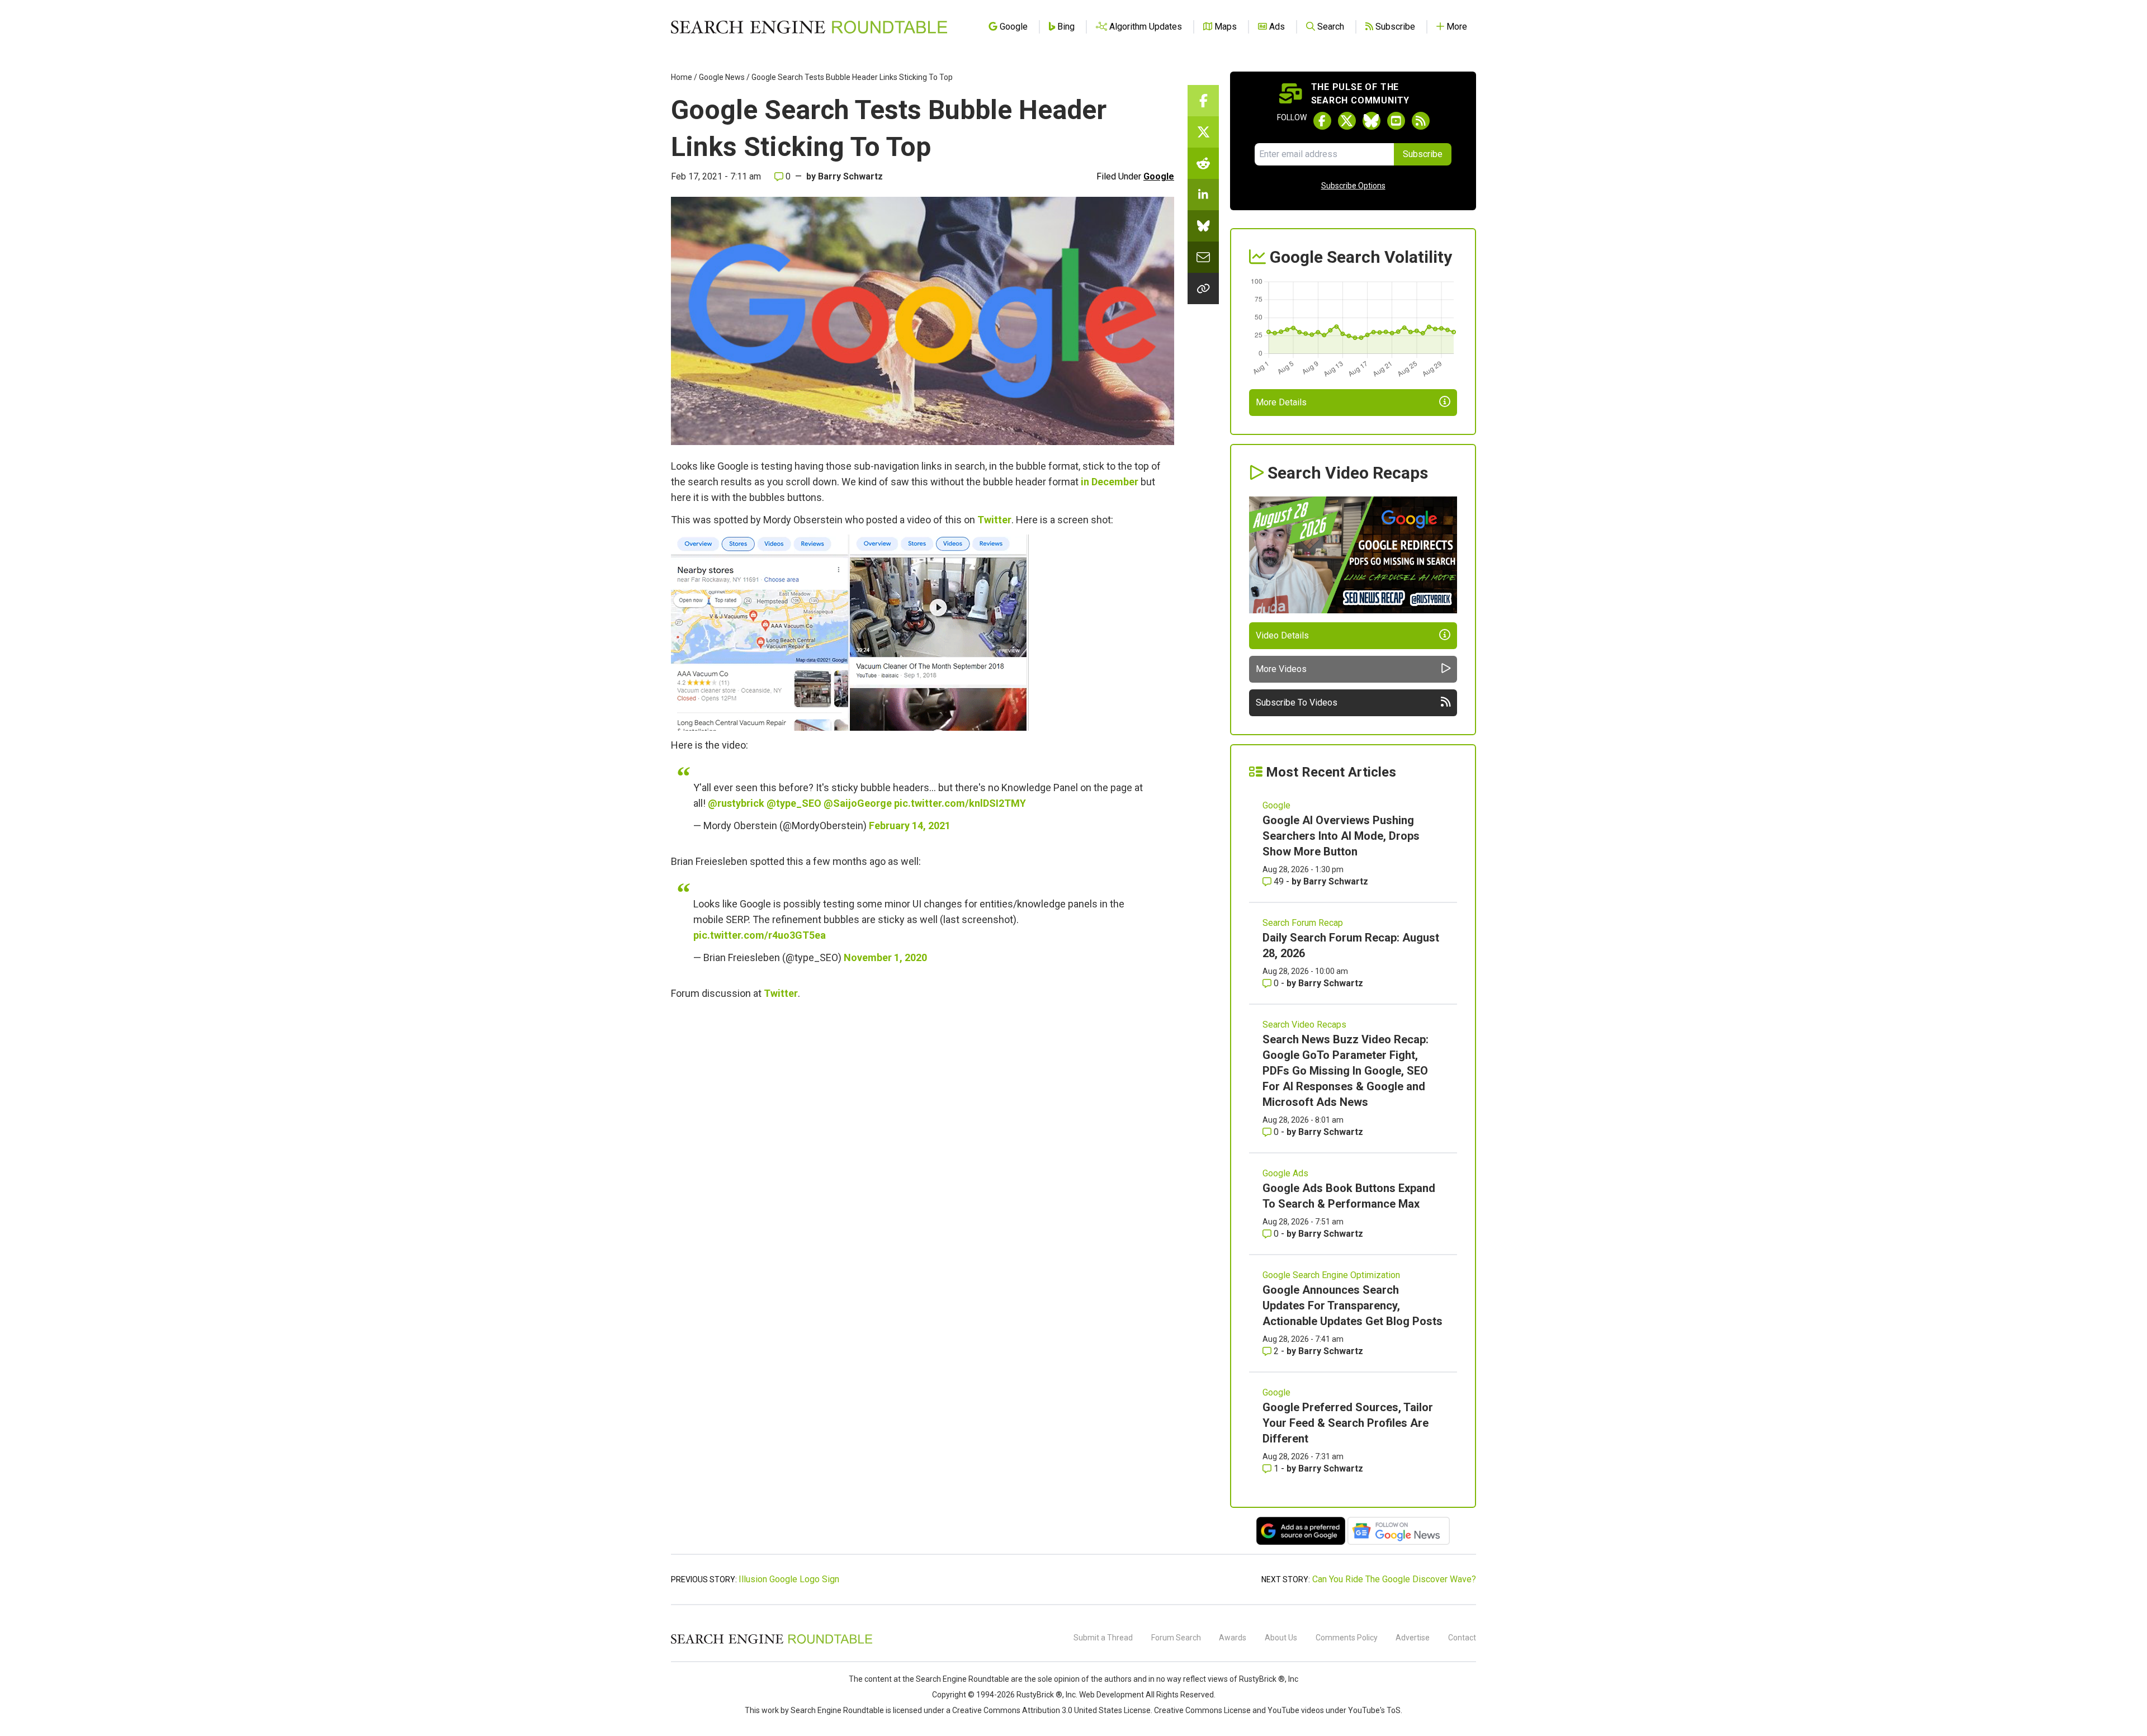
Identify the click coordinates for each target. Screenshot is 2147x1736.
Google (1159, 176)
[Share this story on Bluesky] (1203, 226)
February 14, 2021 (910, 826)
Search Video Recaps (1304, 1025)
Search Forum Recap (1303, 923)
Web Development (1112, 1695)
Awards (1233, 1638)
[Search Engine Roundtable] (772, 1642)
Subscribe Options (1353, 186)
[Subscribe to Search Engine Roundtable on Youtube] (1396, 121)
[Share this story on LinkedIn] (1203, 195)
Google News (722, 77)
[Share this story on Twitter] (1203, 132)
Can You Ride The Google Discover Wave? (1394, 1579)
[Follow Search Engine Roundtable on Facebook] (1322, 121)
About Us (1281, 1638)
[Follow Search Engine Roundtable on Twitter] (1347, 121)
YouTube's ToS (1374, 1710)
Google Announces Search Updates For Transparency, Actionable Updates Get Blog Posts (1352, 1305)
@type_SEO (794, 803)
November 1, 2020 (885, 957)
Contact (1462, 1638)
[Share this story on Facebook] (1203, 101)
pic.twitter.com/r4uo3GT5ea (760, 935)
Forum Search (1176, 1638)
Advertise (1413, 1638)
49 (1279, 881)
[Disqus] (923, 1161)
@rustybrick (736, 803)
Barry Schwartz (850, 176)
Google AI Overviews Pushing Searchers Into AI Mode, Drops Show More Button (1341, 836)
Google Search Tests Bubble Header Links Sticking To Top (852, 77)
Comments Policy (1347, 1638)
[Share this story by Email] (1203, 257)
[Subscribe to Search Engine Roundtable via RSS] (1421, 121)
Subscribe (1423, 154)
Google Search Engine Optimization (1331, 1275)
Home (682, 77)
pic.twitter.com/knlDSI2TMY (960, 803)
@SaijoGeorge (858, 803)
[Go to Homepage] (809, 27)
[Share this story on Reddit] (1203, 163)
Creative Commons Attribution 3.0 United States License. (1052, 1710)
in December (1110, 482)
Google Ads (1285, 1173)
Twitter (994, 520)
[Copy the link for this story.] (1203, 288)
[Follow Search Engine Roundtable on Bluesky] (1372, 121)
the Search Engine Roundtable (957, 1679)
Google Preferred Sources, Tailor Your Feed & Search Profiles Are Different (1348, 1423)
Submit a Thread (1103, 1638)
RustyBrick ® (1039, 1695)
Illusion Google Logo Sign (789, 1579)
